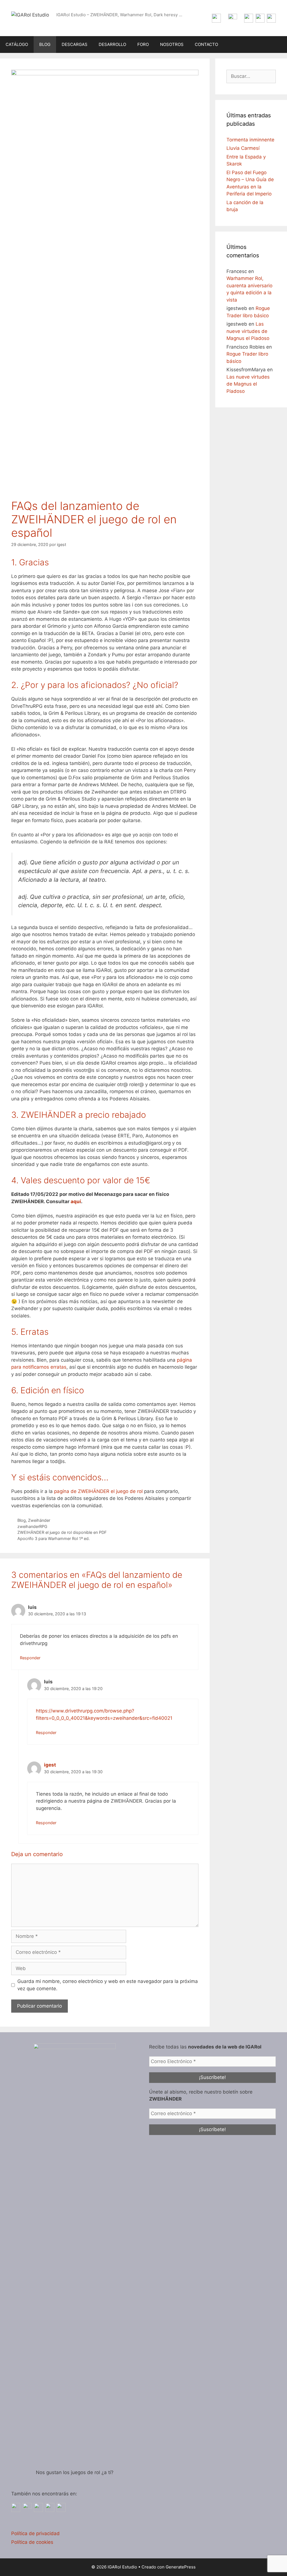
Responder (30, 1658)
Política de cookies (32, 2542)
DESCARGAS (75, 44)
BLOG (45, 44)
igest (50, 1765)
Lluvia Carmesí (243, 148)
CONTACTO (206, 44)
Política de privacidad (35, 2533)
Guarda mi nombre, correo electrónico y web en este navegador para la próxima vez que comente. (108, 1985)
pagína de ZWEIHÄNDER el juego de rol (98, 1491)
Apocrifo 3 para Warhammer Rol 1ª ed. (54, 1538)
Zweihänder (39, 1520)
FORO (143, 44)
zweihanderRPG (32, 1526)
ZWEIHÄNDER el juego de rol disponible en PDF (62, 1532)
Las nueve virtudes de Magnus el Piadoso (248, 331)
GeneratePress (181, 2567)
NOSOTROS (172, 44)
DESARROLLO (112, 44)
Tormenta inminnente (250, 140)
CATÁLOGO (17, 44)
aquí (76, 1201)
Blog (22, 1520)
